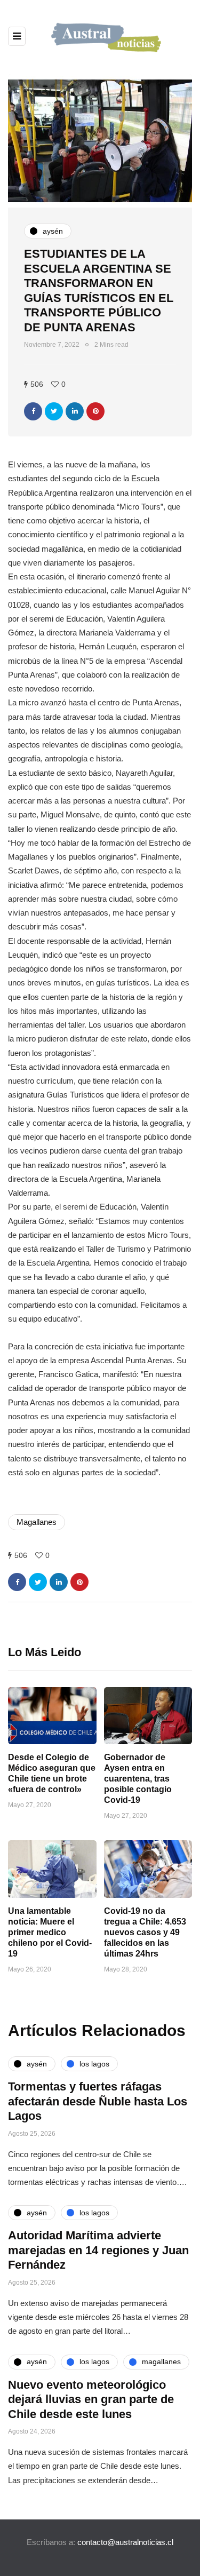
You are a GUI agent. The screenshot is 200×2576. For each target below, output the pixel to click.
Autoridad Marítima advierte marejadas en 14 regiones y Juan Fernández (98, 2250)
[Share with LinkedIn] (75, 411)
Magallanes (37, 1522)
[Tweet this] (54, 411)
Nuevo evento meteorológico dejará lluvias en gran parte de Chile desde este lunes (91, 2399)
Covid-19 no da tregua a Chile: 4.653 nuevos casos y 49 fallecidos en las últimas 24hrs (145, 1932)
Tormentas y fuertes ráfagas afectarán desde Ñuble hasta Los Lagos (98, 2101)
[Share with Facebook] (33, 411)
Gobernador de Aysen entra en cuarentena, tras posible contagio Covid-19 (138, 1779)
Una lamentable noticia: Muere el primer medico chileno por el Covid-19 (50, 1932)
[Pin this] (95, 411)
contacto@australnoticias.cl (125, 2542)
